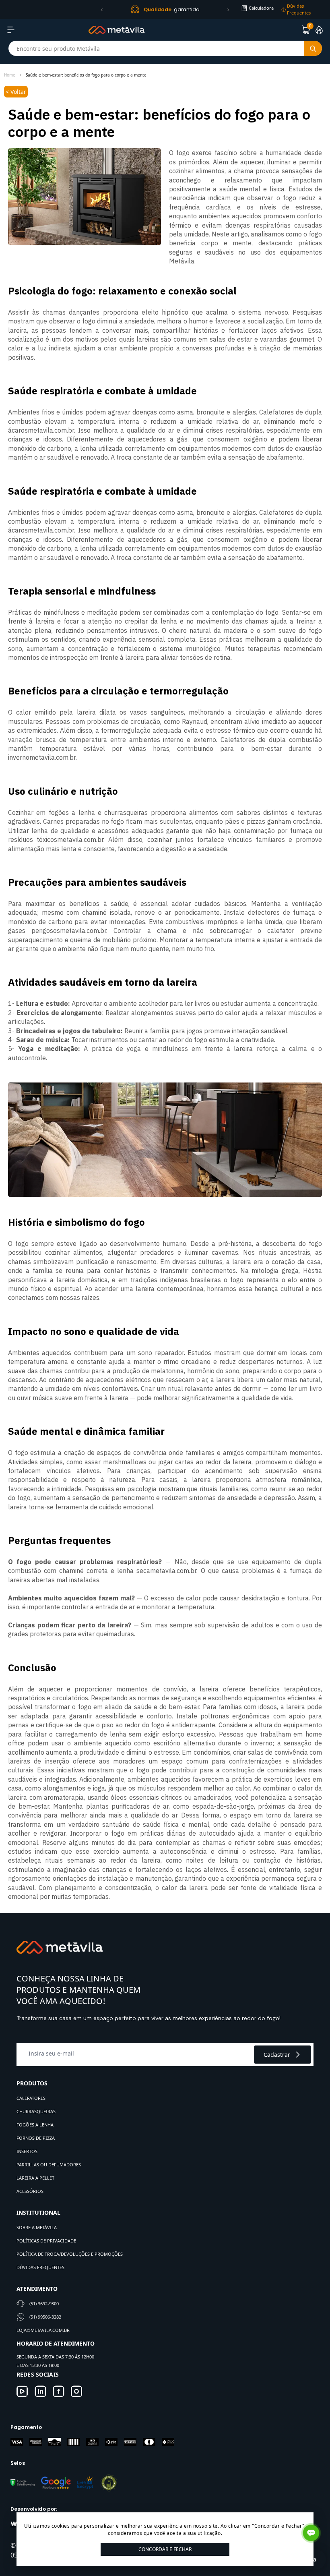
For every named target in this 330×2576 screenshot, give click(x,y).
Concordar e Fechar (165, 2549)
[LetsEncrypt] (85, 2483)
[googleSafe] (23, 2483)
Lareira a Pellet (35, 2178)
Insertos (27, 2151)
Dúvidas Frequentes (40, 2267)
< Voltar (16, 92)
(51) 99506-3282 (45, 2317)
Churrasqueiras (36, 2111)
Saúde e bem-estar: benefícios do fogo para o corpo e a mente (86, 75)
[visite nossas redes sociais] (22, 2391)
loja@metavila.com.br (43, 2330)
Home (10, 75)
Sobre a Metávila (37, 2227)
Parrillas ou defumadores (49, 2165)
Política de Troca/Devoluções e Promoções (70, 2254)
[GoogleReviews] (56, 2483)
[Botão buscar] (313, 48)
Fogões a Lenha (35, 2125)
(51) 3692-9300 (44, 2303)
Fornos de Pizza (36, 2138)
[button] (102, 10)
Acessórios (30, 2191)
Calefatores (31, 2098)
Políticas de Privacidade (46, 2241)
